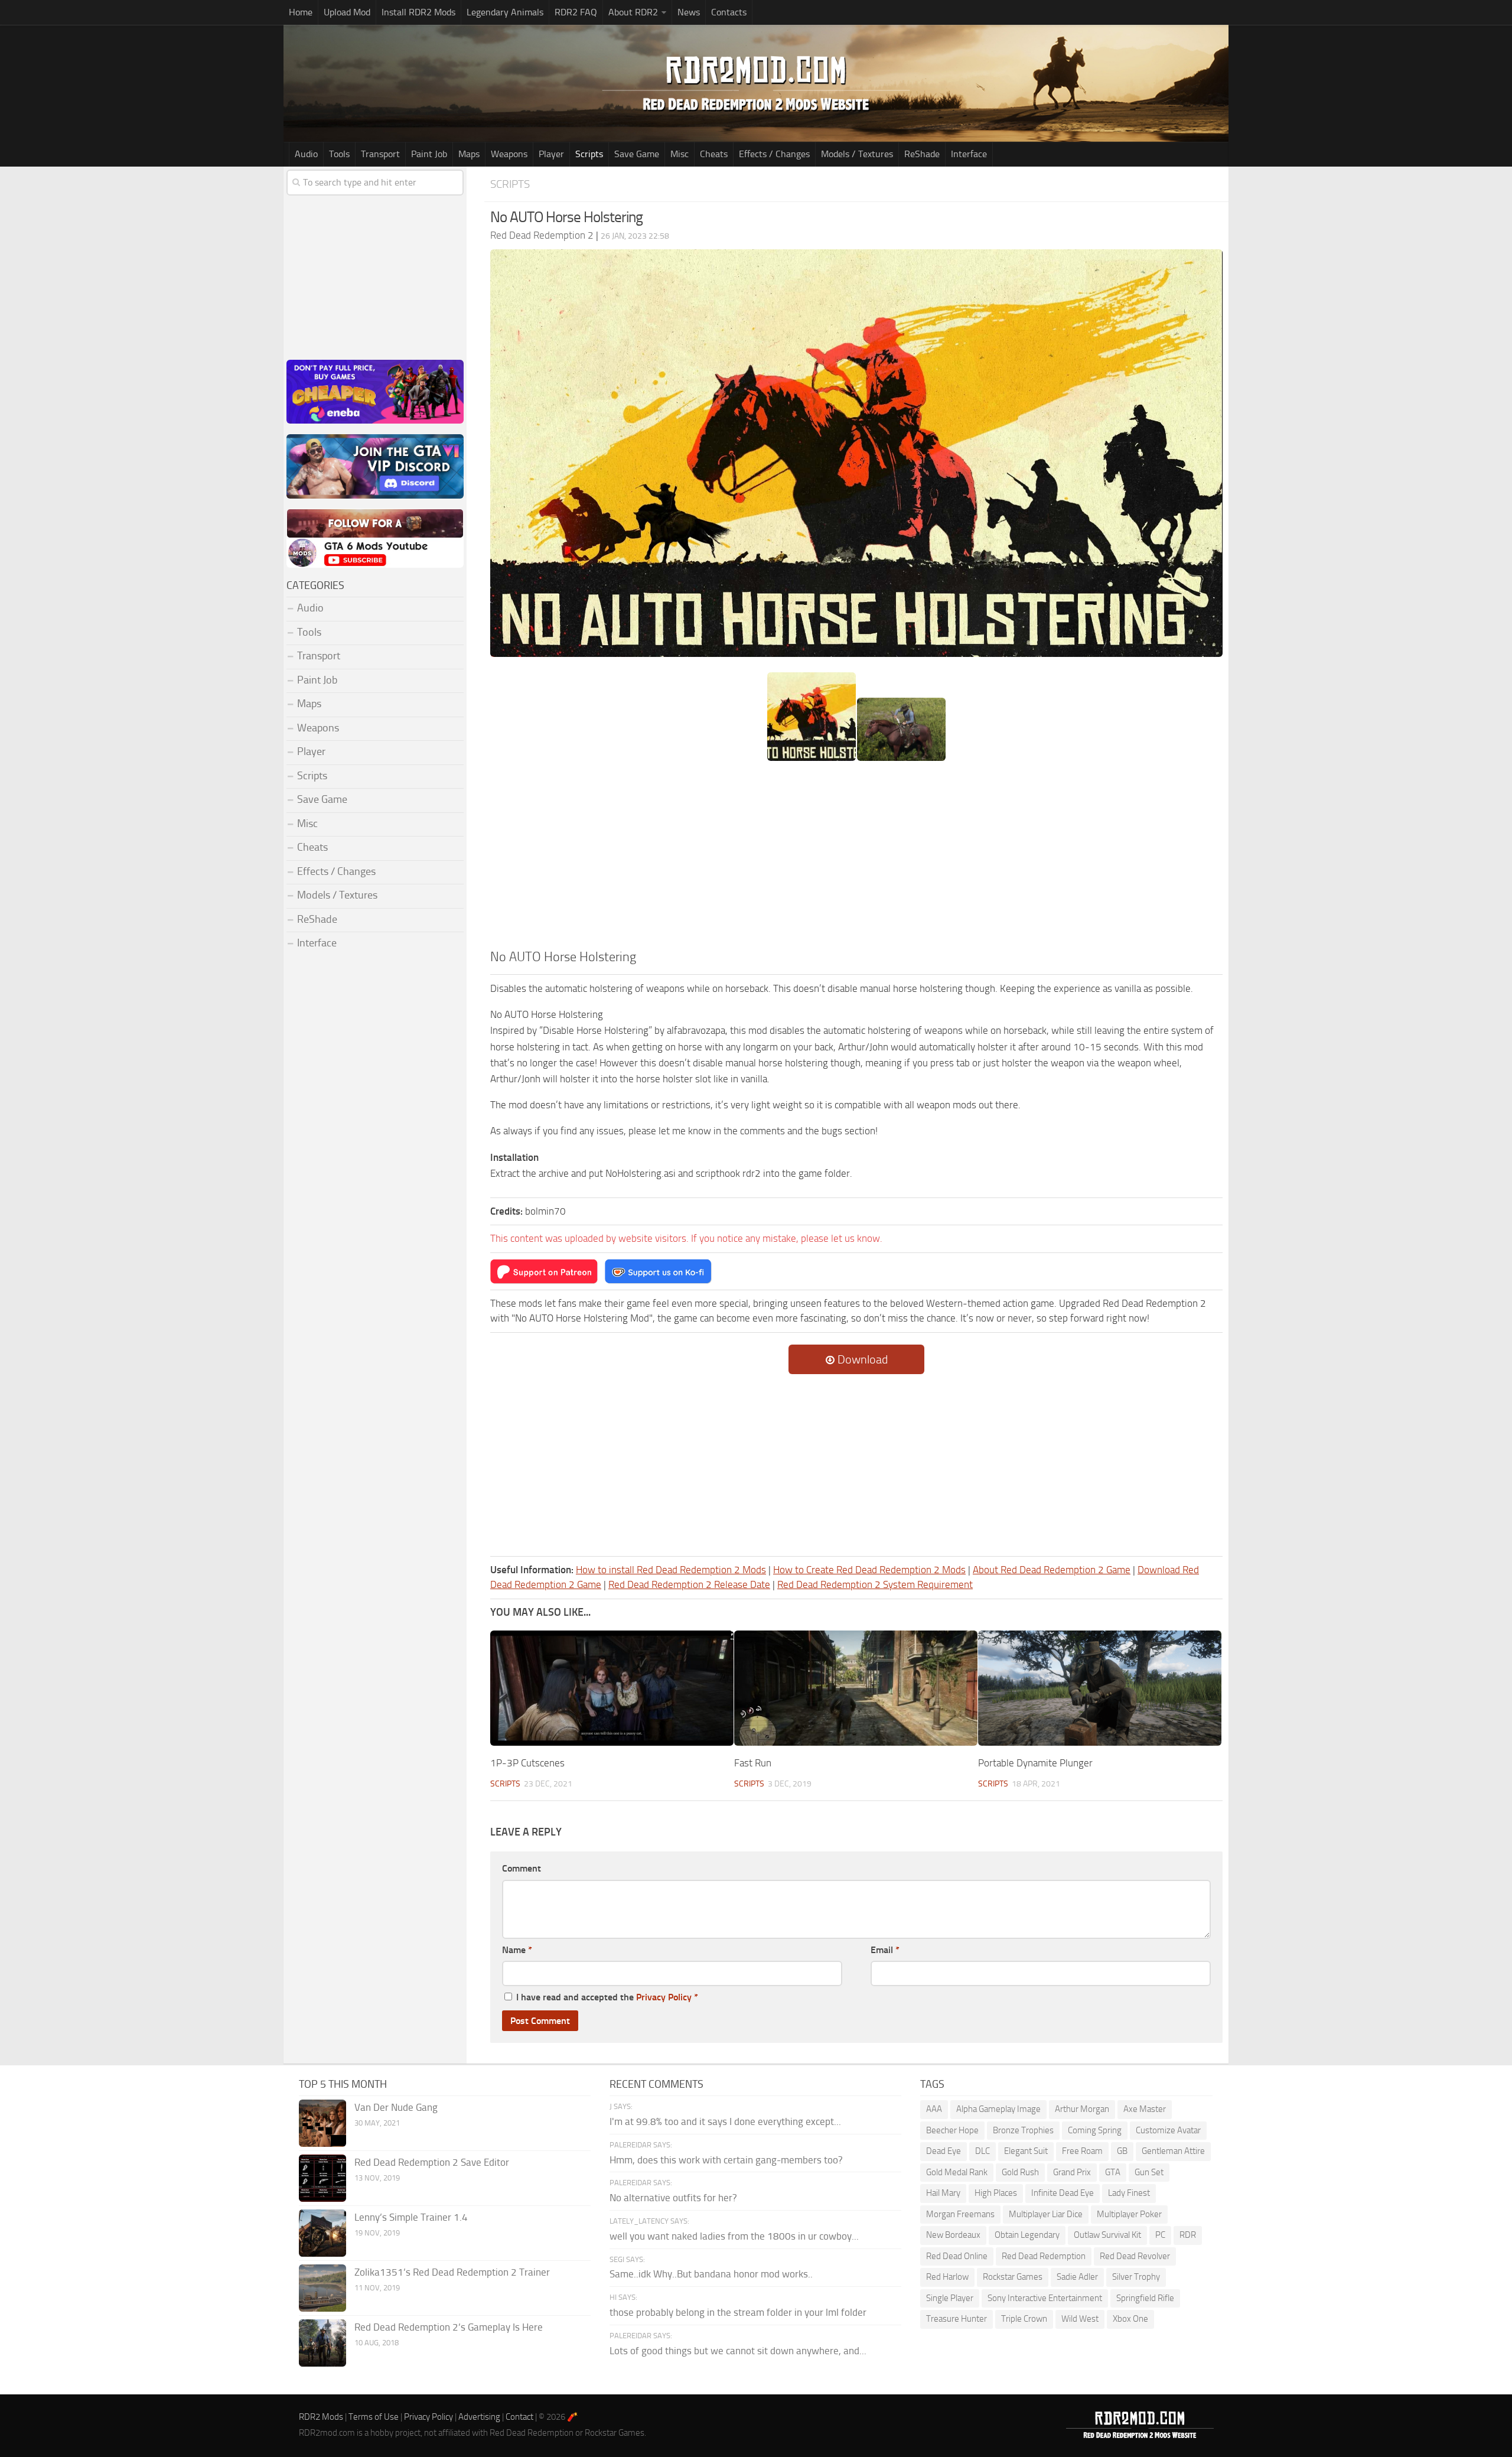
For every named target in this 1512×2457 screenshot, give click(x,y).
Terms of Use (374, 2417)
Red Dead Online (957, 2256)
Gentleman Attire (1173, 2151)
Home (301, 12)
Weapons (509, 154)
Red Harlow (947, 2277)
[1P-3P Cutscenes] (612, 1688)
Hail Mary (943, 2193)
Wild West (1080, 2319)
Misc (680, 154)
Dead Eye (944, 2151)
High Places (996, 2193)
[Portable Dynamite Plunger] (1100, 1688)
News (689, 12)
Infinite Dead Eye (1063, 2193)
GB (1122, 2151)
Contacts (729, 12)
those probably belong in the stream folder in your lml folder (738, 2312)
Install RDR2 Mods (418, 12)
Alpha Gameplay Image (998, 2109)
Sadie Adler (1077, 2277)
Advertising (479, 2417)
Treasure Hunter (957, 2319)
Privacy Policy (664, 1997)
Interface (969, 154)
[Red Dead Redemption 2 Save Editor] (322, 2178)
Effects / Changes (774, 154)
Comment (522, 1868)
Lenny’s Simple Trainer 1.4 (411, 2217)
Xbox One (1130, 2319)
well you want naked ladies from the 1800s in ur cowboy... (734, 2236)
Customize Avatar (1168, 2130)
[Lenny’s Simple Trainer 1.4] (322, 2233)
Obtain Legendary (1027, 2235)
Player (551, 154)
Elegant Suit (1026, 2151)
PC (1160, 2235)
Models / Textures (857, 154)
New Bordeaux (953, 2235)
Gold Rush (1020, 2172)
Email (885, 1950)
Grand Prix (1072, 2172)
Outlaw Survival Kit (1107, 2235)
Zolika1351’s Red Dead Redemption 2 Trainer (452, 2272)
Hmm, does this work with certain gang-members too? (726, 2160)
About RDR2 (633, 12)
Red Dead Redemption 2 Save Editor (432, 2162)
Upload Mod (347, 12)
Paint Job (429, 154)
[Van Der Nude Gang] (322, 2123)
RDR (1188, 2235)
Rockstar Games (1013, 2277)
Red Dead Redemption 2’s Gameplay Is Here (449, 2327)
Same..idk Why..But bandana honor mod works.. (711, 2274)
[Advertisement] (856, 859)
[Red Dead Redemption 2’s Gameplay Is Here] (322, 2343)
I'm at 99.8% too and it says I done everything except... (725, 2121)
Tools (339, 154)
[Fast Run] (856, 1688)
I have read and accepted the (607, 1997)
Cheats (714, 154)
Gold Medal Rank (957, 2172)
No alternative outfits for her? (673, 2198)
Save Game (637, 154)
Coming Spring (1095, 2130)
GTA (1113, 2172)
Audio (306, 154)
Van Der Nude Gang (396, 2107)
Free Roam (1082, 2151)
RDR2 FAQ (576, 12)
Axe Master (1145, 2109)
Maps (469, 154)
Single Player (950, 2298)
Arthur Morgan (1082, 2109)
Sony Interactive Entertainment (1045, 2298)
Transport (380, 154)
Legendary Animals (505, 12)
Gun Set (1149, 2172)
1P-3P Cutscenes (527, 1763)
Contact (519, 2417)
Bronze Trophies (1023, 2130)
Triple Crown (1024, 2319)
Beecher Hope (952, 2130)
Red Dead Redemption (1044, 2256)
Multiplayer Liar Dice (1046, 2214)
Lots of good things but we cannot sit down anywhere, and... (738, 2351)
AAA (934, 2109)
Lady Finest (1129, 2193)
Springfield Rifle (1145, 2298)
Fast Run (753, 1763)
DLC (983, 2151)
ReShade (922, 154)
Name (517, 1950)
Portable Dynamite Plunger (1035, 1763)
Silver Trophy (1136, 2277)
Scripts (589, 154)
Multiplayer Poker (1129, 2214)
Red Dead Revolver (1135, 2256)
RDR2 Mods (321, 2417)
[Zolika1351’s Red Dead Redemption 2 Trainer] (322, 2288)
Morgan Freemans (960, 2214)
